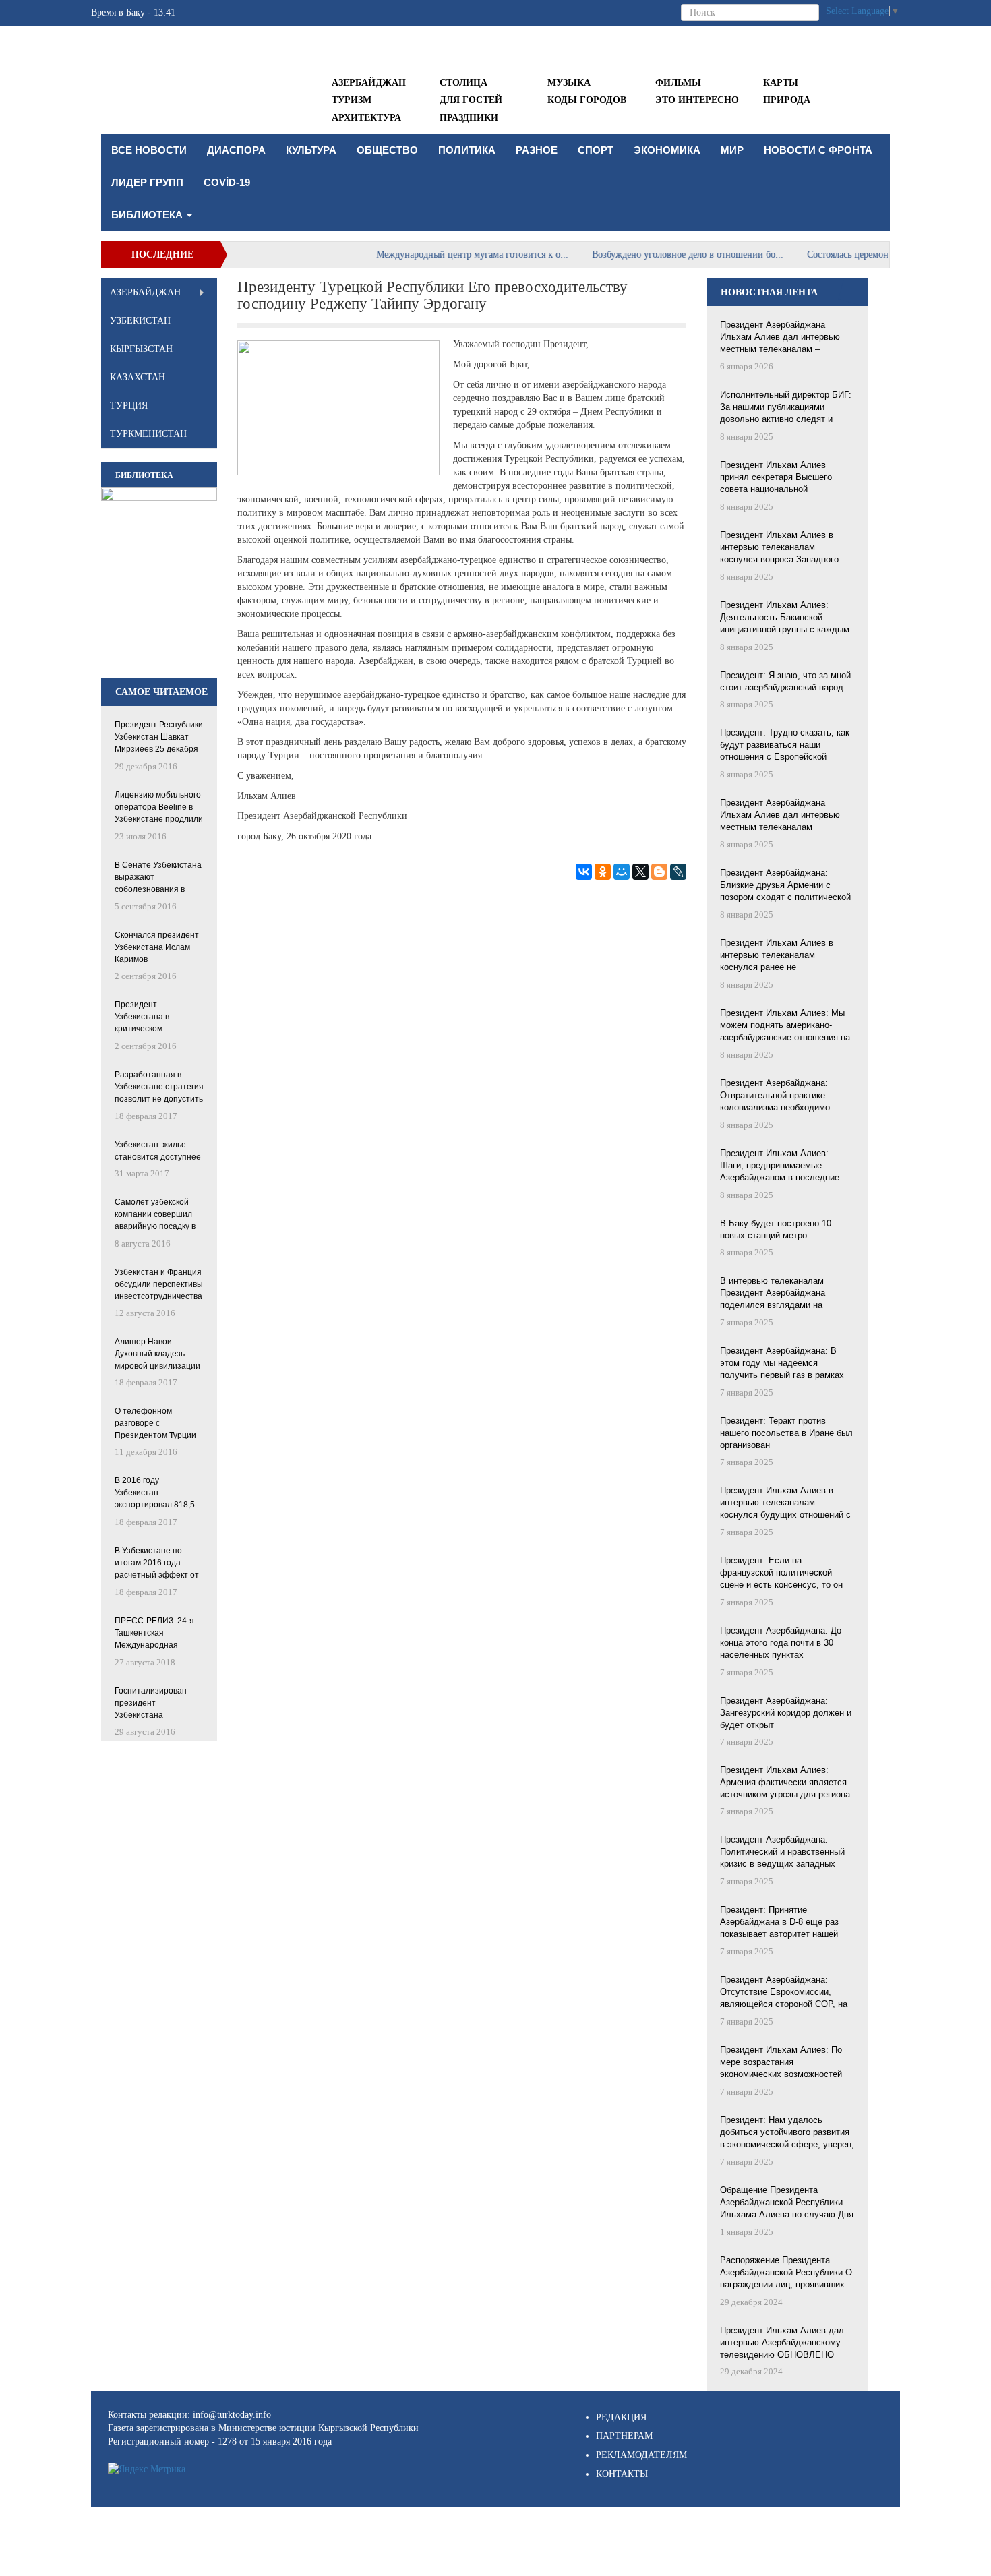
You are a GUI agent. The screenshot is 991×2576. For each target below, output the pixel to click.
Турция (129, 406)
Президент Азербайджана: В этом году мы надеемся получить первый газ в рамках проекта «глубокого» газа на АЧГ (787, 1364)
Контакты (622, 2474)
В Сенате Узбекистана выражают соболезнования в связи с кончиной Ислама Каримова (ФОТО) (158, 878)
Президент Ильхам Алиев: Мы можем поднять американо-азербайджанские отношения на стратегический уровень (785, 1026)
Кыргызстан (141, 349)
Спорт (596, 150)
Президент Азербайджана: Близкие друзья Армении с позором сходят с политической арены (785, 886)
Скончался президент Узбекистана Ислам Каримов (157, 947)
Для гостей (471, 100)
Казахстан (138, 377)
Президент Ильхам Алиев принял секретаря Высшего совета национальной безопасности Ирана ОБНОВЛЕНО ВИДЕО (776, 478)
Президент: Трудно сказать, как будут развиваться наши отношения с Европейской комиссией (785, 746)
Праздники (469, 118)
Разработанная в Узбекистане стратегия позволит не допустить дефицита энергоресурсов (159, 1088)
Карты (781, 83)
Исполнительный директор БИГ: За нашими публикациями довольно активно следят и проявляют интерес (786, 408)
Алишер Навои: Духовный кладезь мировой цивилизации (157, 1354)
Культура (311, 150)
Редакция (621, 2417)
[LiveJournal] (678, 872)
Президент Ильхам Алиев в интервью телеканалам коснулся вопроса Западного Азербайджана (779, 548)
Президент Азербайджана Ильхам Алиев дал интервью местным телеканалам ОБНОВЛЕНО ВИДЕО (780, 816)
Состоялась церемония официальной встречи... (866, 254)
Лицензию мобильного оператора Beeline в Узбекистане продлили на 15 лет (159, 808)
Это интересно (697, 100)
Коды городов (587, 100)
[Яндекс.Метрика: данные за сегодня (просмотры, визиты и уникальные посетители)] (147, 2469)
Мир (732, 150)
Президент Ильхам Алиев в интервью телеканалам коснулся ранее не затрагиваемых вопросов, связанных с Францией (777, 956)
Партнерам (624, 2436)
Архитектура (366, 118)
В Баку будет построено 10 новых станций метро (776, 1229)
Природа (787, 100)
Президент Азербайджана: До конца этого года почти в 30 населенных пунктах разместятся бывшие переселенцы (781, 1644)
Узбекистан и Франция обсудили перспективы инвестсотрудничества (159, 1284)
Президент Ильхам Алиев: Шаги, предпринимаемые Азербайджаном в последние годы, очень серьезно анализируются (780, 1166)
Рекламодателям (641, 2455)
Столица (463, 83)
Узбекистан (140, 321)
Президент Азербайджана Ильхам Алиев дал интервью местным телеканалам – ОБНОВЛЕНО (780, 338)
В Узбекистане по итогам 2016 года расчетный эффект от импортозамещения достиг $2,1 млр (157, 1564)
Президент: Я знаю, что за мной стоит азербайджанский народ (785, 681)
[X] (640, 872)
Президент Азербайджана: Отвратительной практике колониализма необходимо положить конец (775, 1096)
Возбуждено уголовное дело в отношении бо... (651, 254)
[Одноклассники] (603, 872)
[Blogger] (659, 872)
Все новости (149, 150)
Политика (467, 150)
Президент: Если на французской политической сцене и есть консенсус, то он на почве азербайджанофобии (781, 1574)
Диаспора (236, 150)
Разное (537, 150)
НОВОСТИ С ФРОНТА (818, 150)
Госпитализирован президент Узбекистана (151, 1703)
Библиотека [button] (148, 215)
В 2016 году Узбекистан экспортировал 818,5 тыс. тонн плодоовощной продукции (155, 1494)
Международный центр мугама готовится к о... (436, 254)
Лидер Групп (147, 182)
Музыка (569, 83)
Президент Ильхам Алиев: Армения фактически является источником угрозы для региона (785, 1782)
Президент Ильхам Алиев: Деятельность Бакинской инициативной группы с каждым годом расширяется (785, 618)
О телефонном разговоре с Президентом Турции (155, 1423)
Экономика (667, 150)
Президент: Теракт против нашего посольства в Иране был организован (786, 1433)
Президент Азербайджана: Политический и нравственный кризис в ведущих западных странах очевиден (782, 1853)
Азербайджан (369, 83)
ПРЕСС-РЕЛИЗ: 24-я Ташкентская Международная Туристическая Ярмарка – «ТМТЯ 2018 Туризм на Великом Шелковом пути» (154, 1634)
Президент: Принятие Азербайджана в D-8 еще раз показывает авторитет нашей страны (779, 1923)
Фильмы (678, 83)
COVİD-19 (227, 182)
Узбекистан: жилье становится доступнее (158, 1151)
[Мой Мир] (622, 872)
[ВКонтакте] (584, 872)
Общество (387, 150)
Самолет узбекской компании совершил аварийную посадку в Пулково (155, 1215)
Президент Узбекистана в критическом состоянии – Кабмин (154, 1018)
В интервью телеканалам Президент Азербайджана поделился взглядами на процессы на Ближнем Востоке (784, 1294)
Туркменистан (148, 434)
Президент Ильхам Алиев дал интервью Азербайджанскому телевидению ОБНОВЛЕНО (782, 2342)
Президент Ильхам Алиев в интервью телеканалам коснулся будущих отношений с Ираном (785, 1503)
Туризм (352, 100)
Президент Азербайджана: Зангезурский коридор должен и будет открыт (786, 1713)
